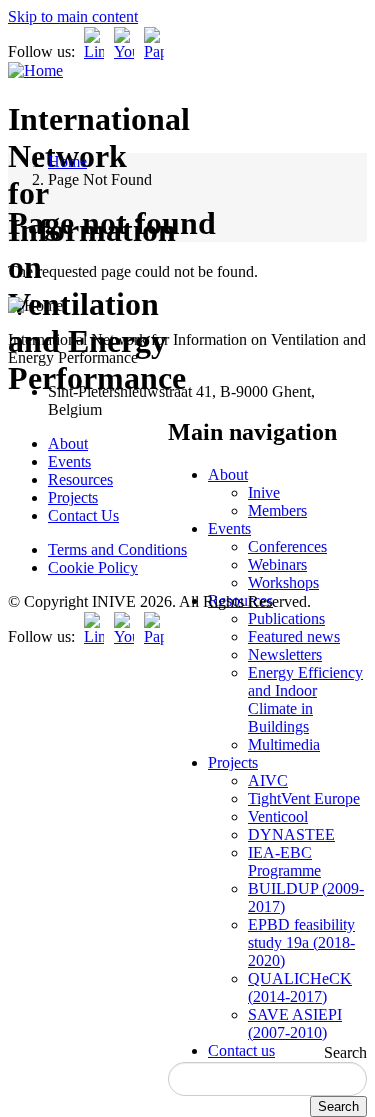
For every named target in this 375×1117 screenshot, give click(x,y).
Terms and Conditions (117, 549)
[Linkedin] (94, 51)
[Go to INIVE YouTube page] (124, 51)
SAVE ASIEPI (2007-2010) (295, 1023)
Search (345, 1052)
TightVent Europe (304, 798)
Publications (286, 618)
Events (229, 528)
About (228, 474)
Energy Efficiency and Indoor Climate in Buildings (305, 699)
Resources (80, 479)
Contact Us (83, 515)
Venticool (278, 816)
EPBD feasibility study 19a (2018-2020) (301, 942)
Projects (233, 762)
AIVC (268, 780)
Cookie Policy (93, 567)
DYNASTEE (291, 834)
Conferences (287, 546)
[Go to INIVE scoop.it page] (159, 51)
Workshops (283, 582)
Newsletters (285, 654)
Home (67, 161)
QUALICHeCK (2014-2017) (300, 987)
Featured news (294, 636)
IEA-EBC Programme (284, 861)
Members (277, 510)
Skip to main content (73, 16)
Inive (264, 492)
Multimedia (284, 744)
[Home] (35, 70)
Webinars (277, 564)
